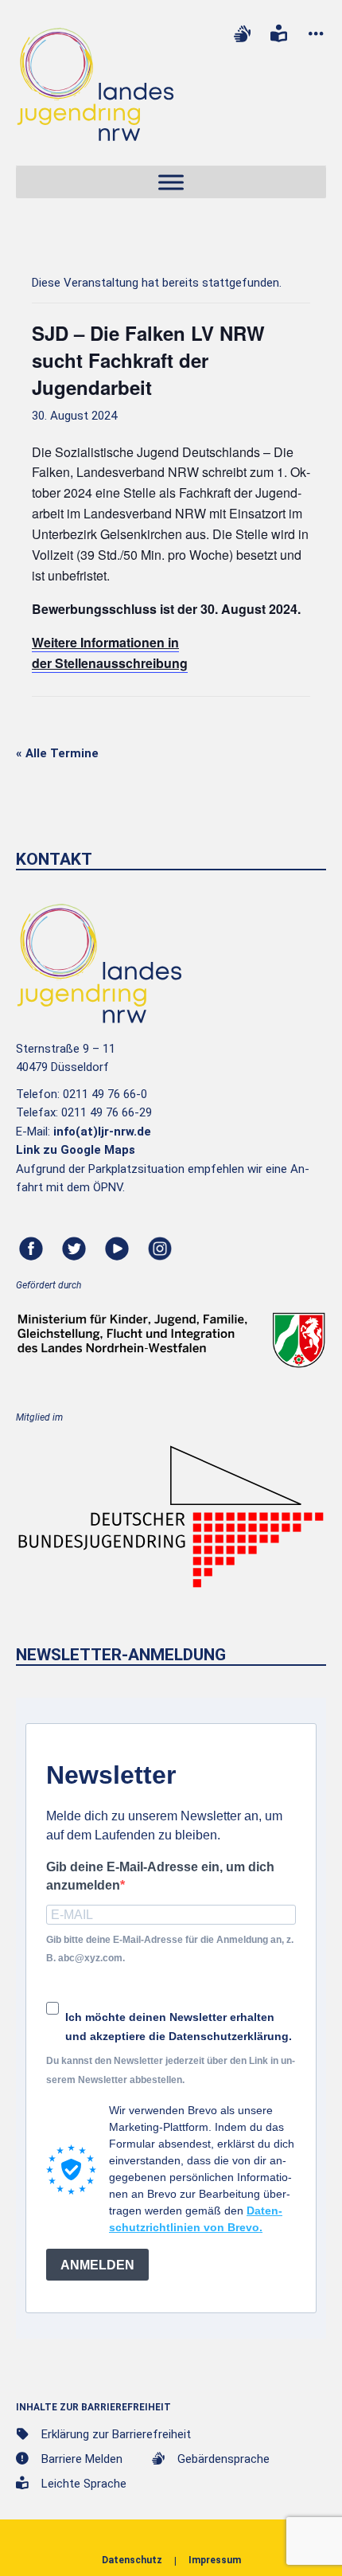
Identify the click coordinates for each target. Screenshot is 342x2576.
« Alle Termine (57, 753)
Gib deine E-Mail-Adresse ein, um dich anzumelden (160, 1876)
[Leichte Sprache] (279, 34)
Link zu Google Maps (76, 1150)
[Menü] (171, 183)
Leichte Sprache (84, 2484)
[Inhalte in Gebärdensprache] (242, 34)
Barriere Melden (82, 2459)
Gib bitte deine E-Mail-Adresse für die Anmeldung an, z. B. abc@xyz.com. (170, 1949)
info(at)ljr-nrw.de (102, 1132)
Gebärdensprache (223, 2459)
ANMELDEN (97, 2265)
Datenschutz (132, 2560)
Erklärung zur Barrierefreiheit (116, 2434)
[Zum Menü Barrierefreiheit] (316, 34)
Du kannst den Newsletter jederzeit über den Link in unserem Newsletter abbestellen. (171, 2070)
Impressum (215, 2560)
